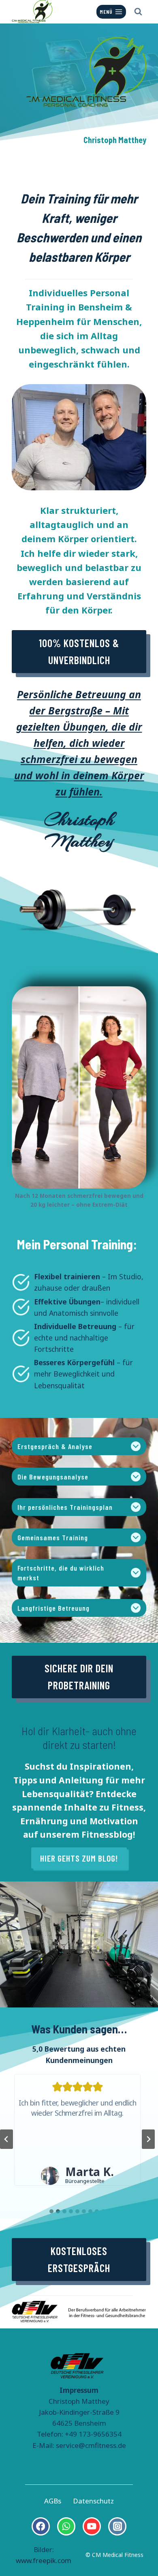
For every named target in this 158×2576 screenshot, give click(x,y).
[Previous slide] (6, 2139)
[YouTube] (92, 2526)
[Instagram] (117, 2526)
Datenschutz (93, 2501)
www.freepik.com (44, 2560)
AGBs (53, 2501)
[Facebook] (41, 2526)
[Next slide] (148, 2139)
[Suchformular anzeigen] (138, 12)
